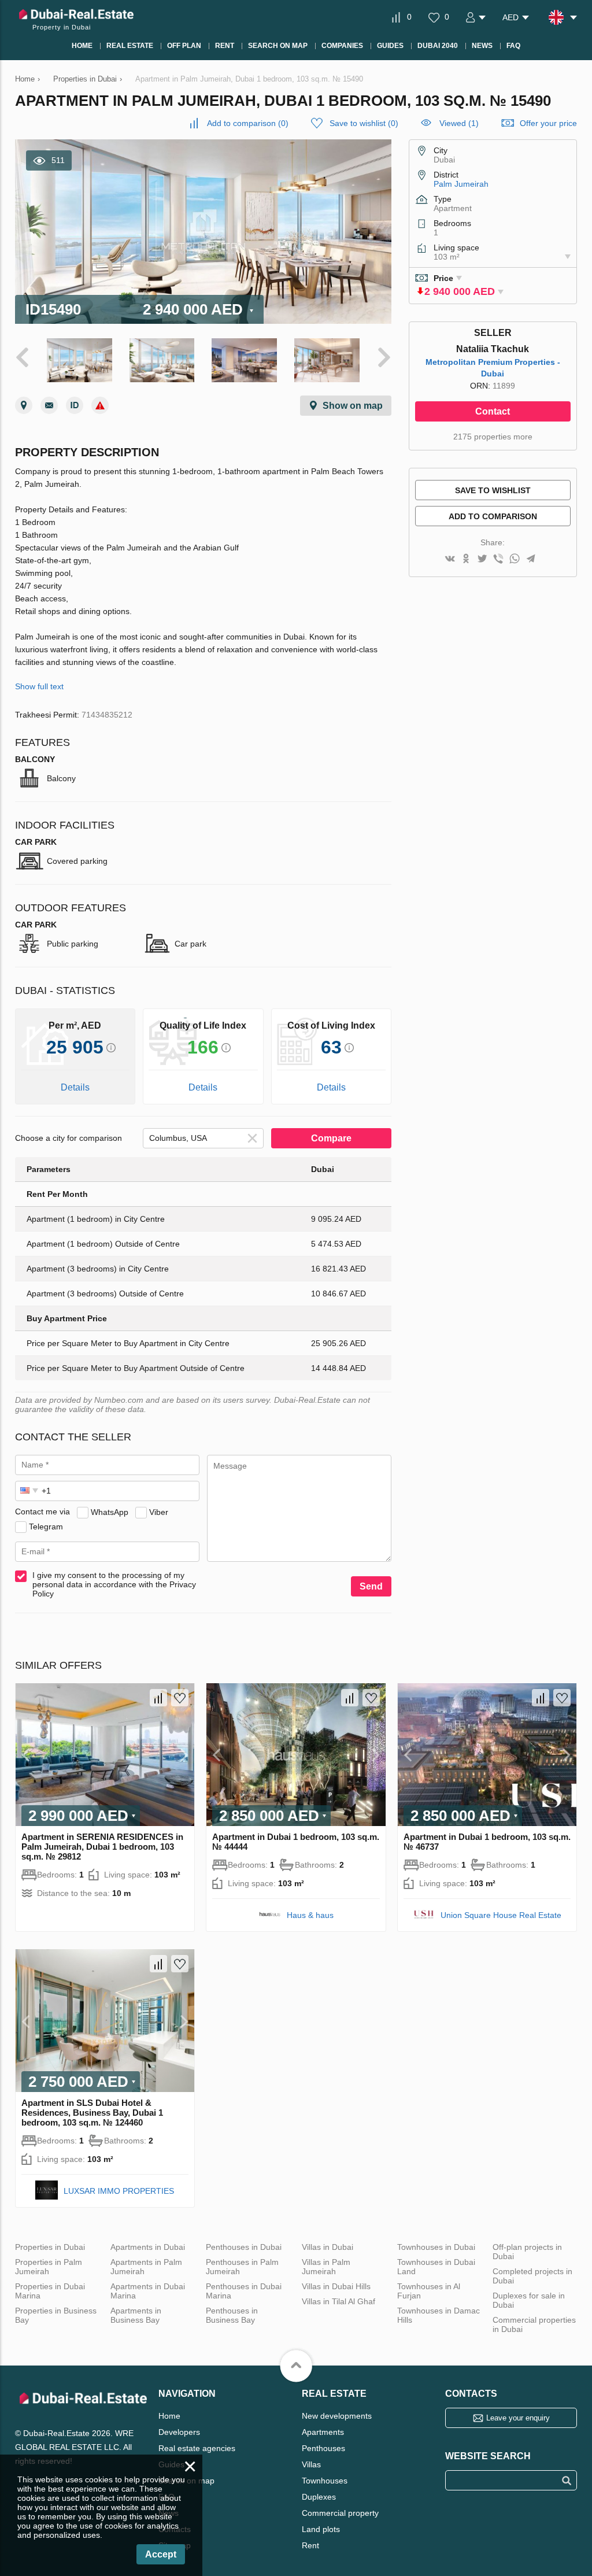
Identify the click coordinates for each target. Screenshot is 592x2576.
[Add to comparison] (158, 1698)
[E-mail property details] (49, 405)
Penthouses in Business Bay (232, 2315)
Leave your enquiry (518, 2418)
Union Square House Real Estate (501, 1915)
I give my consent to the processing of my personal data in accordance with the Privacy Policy (114, 1584)
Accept (161, 2554)
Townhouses (325, 2481)
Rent (310, 2545)
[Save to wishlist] (180, 1698)
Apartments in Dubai (148, 2247)
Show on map (353, 406)
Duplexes (319, 2497)
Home (169, 2416)
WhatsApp (110, 1511)
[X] (482, 559)
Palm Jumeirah (461, 184)
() (248, 123)
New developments (337, 2416)
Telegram (46, 1526)
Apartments (323, 2432)
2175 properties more (493, 437)
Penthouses (323, 2448)
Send (371, 1586)
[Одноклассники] (466, 559)
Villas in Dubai (328, 2247)
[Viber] (498, 559)
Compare (331, 1138)
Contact (493, 411)
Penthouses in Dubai (244, 2247)
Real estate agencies (197, 2448)
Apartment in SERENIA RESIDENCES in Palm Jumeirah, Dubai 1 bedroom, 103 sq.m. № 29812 (102, 1847)
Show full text (39, 686)
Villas (311, 2464)
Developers (179, 2432)
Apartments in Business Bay (136, 2315)
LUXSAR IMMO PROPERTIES (119, 2191)
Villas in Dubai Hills (336, 2286)
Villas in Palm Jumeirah (326, 2267)
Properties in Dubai (50, 2247)
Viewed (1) (459, 123)
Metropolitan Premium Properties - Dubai (493, 368)
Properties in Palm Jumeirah (49, 2267)
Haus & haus (310, 1915)
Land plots (321, 2529)
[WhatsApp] (515, 559)
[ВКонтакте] (450, 559)
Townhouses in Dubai (436, 2247)
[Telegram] (531, 559)
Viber (159, 1511)
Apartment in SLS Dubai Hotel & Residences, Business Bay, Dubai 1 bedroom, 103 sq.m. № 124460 (92, 2113)
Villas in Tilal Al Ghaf (338, 2301)
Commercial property (340, 2513)
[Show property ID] (75, 405)
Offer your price (548, 123)
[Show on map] (24, 405)
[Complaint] (100, 405)
